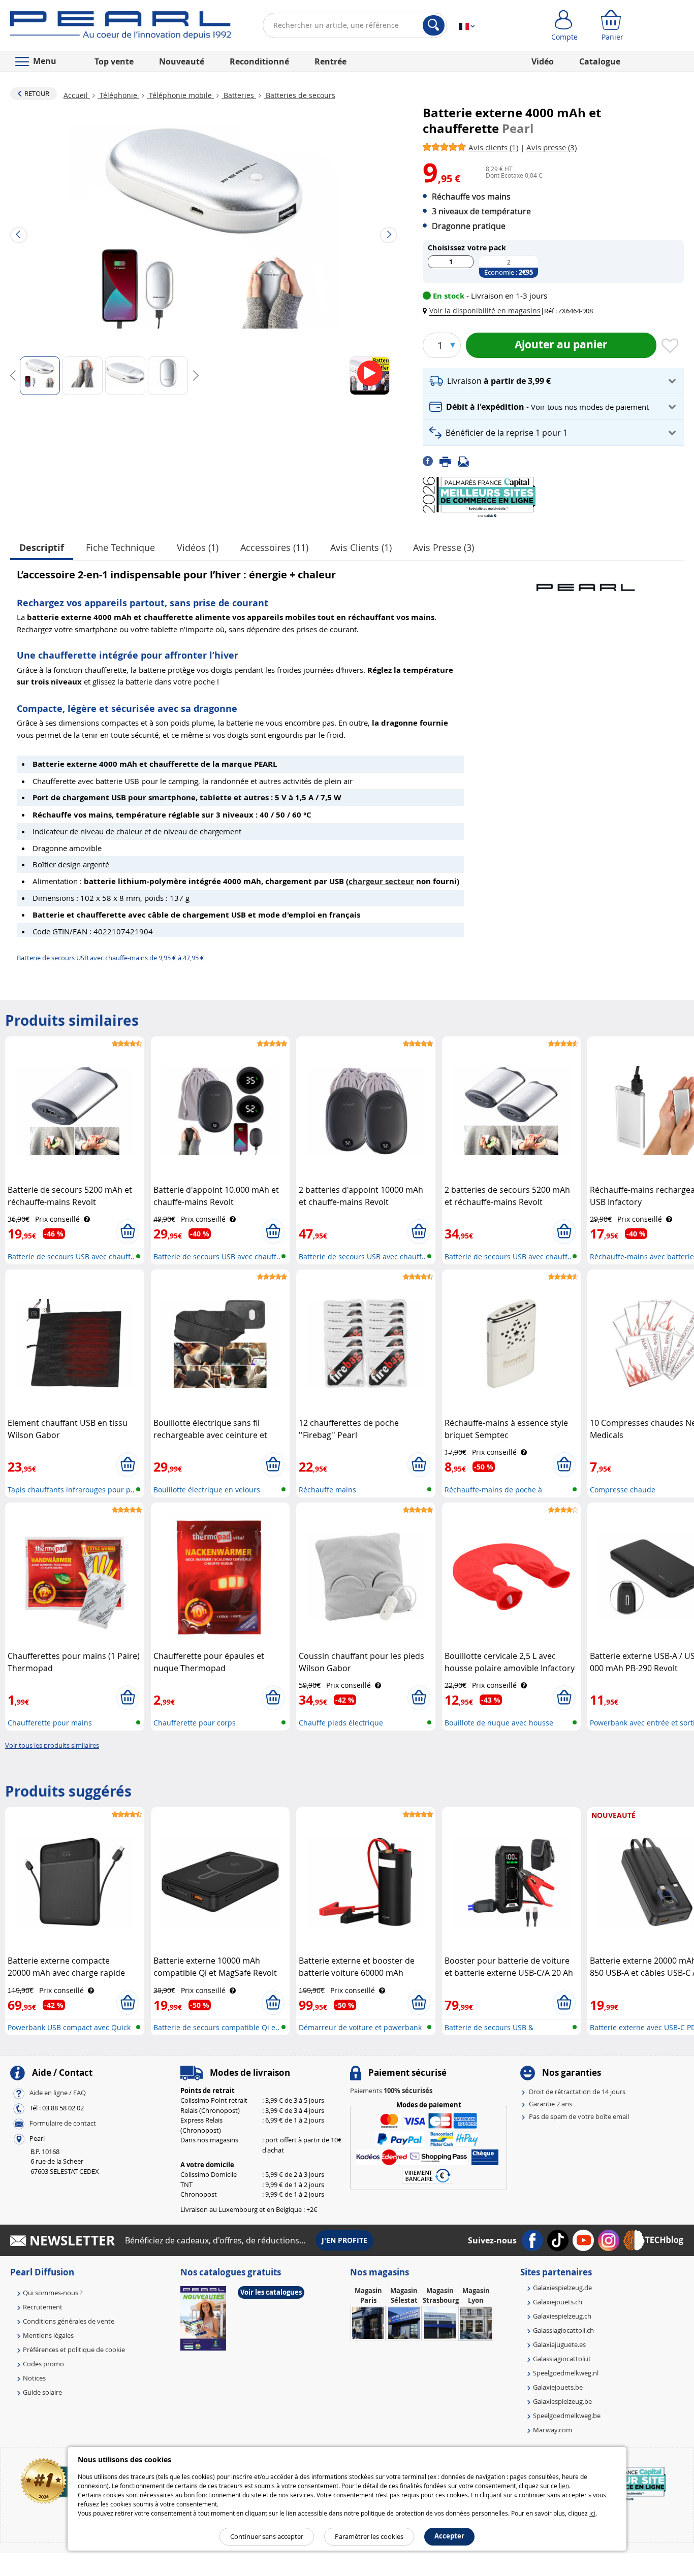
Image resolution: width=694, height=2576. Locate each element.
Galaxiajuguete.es (559, 2344)
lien (564, 2486)
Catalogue (600, 61)
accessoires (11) (274, 547)
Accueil (77, 95)
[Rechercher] (434, 25)
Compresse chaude (623, 1490)
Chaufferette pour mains (50, 1723)
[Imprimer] (449, 461)
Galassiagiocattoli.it (562, 2359)
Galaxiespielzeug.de (562, 2288)
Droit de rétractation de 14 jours (577, 2092)
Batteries (239, 95)
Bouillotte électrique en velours (207, 1490)
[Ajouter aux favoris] (670, 346)
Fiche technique (120, 547)
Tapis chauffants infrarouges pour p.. (71, 1490)
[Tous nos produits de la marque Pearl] (585, 582)
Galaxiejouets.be (558, 2387)
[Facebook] (431, 461)
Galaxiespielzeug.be (562, 2401)
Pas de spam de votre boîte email (579, 2116)
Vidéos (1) (198, 547)
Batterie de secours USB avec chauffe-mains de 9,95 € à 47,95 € (111, 958)
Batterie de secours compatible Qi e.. (216, 2027)
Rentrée (330, 61)
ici (592, 2513)
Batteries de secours (299, 95)
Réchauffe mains (327, 1490)
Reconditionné (259, 61)
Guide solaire (42, 2392)
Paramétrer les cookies (369, 2536)
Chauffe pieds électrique (341, 1723)
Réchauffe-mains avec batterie (642, 1257)
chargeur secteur (381, 881)
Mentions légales (48, 2335)
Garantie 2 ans (550, 2104)
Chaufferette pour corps (195, 1723)
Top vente (114, 61)
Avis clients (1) (361, 547)
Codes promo (43, 2364)
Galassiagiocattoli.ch (563, 2330)
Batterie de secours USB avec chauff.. (71, 1257)
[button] (484, 311)
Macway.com (553, 2430)
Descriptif (42, 548)
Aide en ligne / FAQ (58, 2093)
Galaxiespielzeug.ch (562, 2316)
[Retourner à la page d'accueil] (121, 27)
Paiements (391, 2091)
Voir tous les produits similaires (52, 1745)
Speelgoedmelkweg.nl (566, 2373)
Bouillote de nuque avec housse (499, 1723)
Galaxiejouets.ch (558, 2302)
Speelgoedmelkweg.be (567, 2416)
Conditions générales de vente (69, 2321)
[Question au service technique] (466, 461)
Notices (34, 2378)
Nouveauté (182, 61)
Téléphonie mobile (180, 95)
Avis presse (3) (444, 547)
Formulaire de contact (63, 2123)
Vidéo (543, 61)
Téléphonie (118, 95)
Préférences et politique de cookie (74, 2350)
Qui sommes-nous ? (53, 2293)
